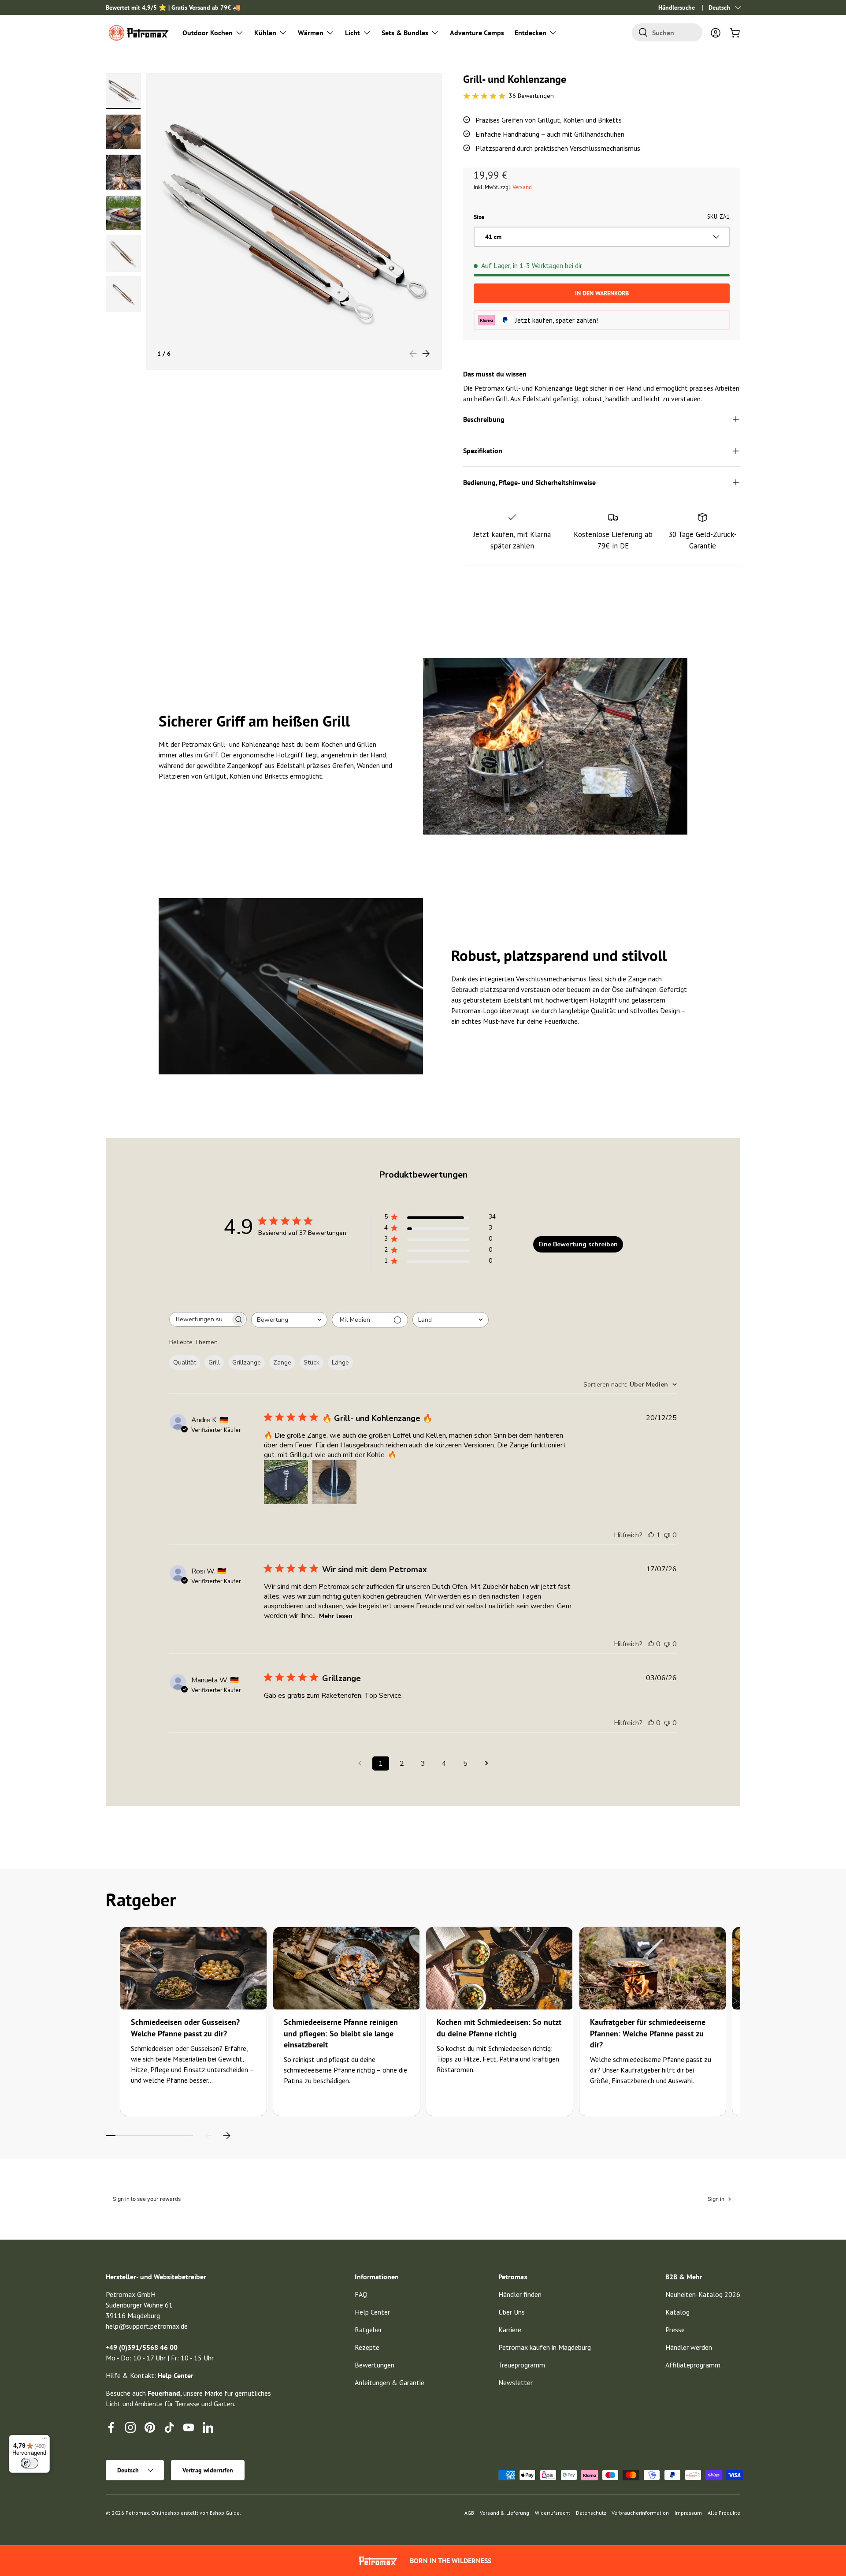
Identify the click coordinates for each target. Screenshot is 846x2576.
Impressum (688, 2513)
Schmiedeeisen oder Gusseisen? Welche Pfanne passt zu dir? (185, 2028)
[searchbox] (200, 1319)
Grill (214, 1363)
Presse (675, 2330)
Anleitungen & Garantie (390, 2382)
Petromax (137, 2513)
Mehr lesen (336, 1616)
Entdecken (531, 33)
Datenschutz (591, 2513)
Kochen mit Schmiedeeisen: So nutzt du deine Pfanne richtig (499, 2028)
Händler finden (520, 2294)
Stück (312, 1363)
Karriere (510, 2330)
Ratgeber (368, 2330)
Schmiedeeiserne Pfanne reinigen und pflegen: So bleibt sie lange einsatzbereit (341, 2033)
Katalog (677, 2312)
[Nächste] (226, 2136)
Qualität (185, 1363)
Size (479, 217)
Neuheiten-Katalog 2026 (703, 2294)
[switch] (30, 2463)
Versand (522, 187)
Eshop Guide (225, 2513)
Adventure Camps (477, 33)
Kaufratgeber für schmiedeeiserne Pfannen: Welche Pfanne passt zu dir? (648, 2033)
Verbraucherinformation (640, 2513)
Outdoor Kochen (208, 33)
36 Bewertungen (531, 96)
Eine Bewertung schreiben (578, 1244)
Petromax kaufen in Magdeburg (545, 2347)
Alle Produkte (724, 2513)
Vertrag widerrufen (208, 2470)
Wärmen (311, 33)
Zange (282, 1363)
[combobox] (667, 32)
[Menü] (45, 2440)
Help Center (372, 2312)
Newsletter (516, 2382)
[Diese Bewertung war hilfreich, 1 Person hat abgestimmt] (651, 1535)
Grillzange (247, 1363)
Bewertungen (375, 2365)
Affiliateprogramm (693, 2365)
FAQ (361, 2294)
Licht (352, 33)
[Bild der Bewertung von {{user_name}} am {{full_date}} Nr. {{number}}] (286, 1482)
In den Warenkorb (602, 293)
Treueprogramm (522, 2365)
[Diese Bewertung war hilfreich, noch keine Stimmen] (651, 1644)
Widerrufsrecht (553, 2513)
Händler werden (689, 2347)
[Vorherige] (209, 2136)
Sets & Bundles (405, 33)
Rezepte (367, 2347)
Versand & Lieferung (505, 2513)
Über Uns (512, 2312)
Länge (340, 1363)
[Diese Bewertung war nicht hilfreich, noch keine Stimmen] (667, 1535)
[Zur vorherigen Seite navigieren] (360, 1763)
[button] (735, 33)
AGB (469, 2513)
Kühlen (265, 33)
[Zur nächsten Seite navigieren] (486, 1763)
